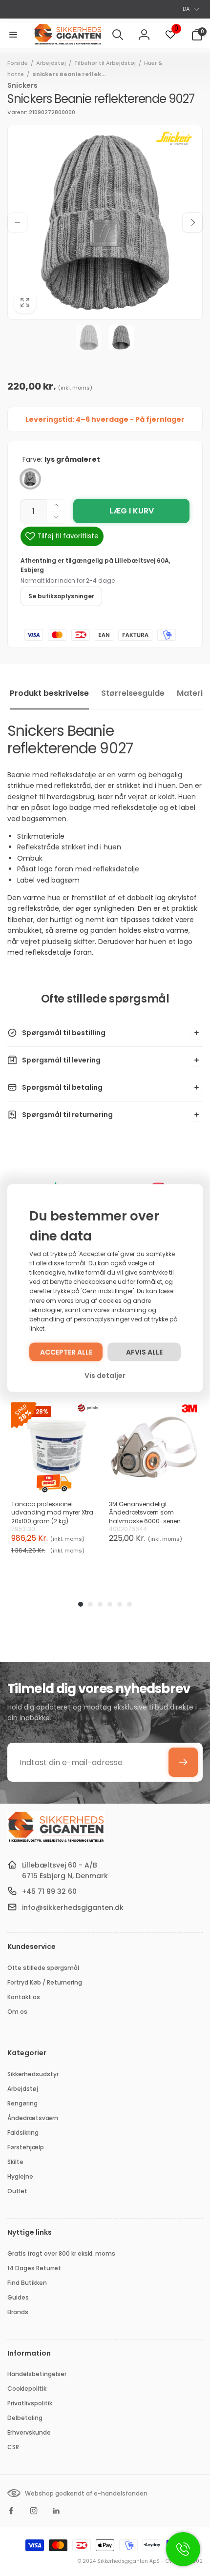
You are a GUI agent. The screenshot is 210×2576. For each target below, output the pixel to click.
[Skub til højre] (192, 222)
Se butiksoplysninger (61, 596)
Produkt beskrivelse (49, 693)
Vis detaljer (105, 1376)
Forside (18, 63)
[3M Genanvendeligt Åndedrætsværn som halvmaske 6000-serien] (154, 1447)
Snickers (22, 85)
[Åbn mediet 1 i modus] (105, 222)
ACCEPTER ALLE (66, 1352)
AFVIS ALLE (144, 1352)
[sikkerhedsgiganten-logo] (56, 1841)
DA (186, 9)
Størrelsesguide (133, 693)
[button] (13, 35)
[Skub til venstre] (18, 222)
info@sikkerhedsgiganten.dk (73, 1907)
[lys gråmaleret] (30, 479)
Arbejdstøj (51, 63)
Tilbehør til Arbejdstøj (105, 63)
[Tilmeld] (183, 1762)
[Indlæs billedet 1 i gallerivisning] (89, 337)
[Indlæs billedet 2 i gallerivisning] (121, 337)
